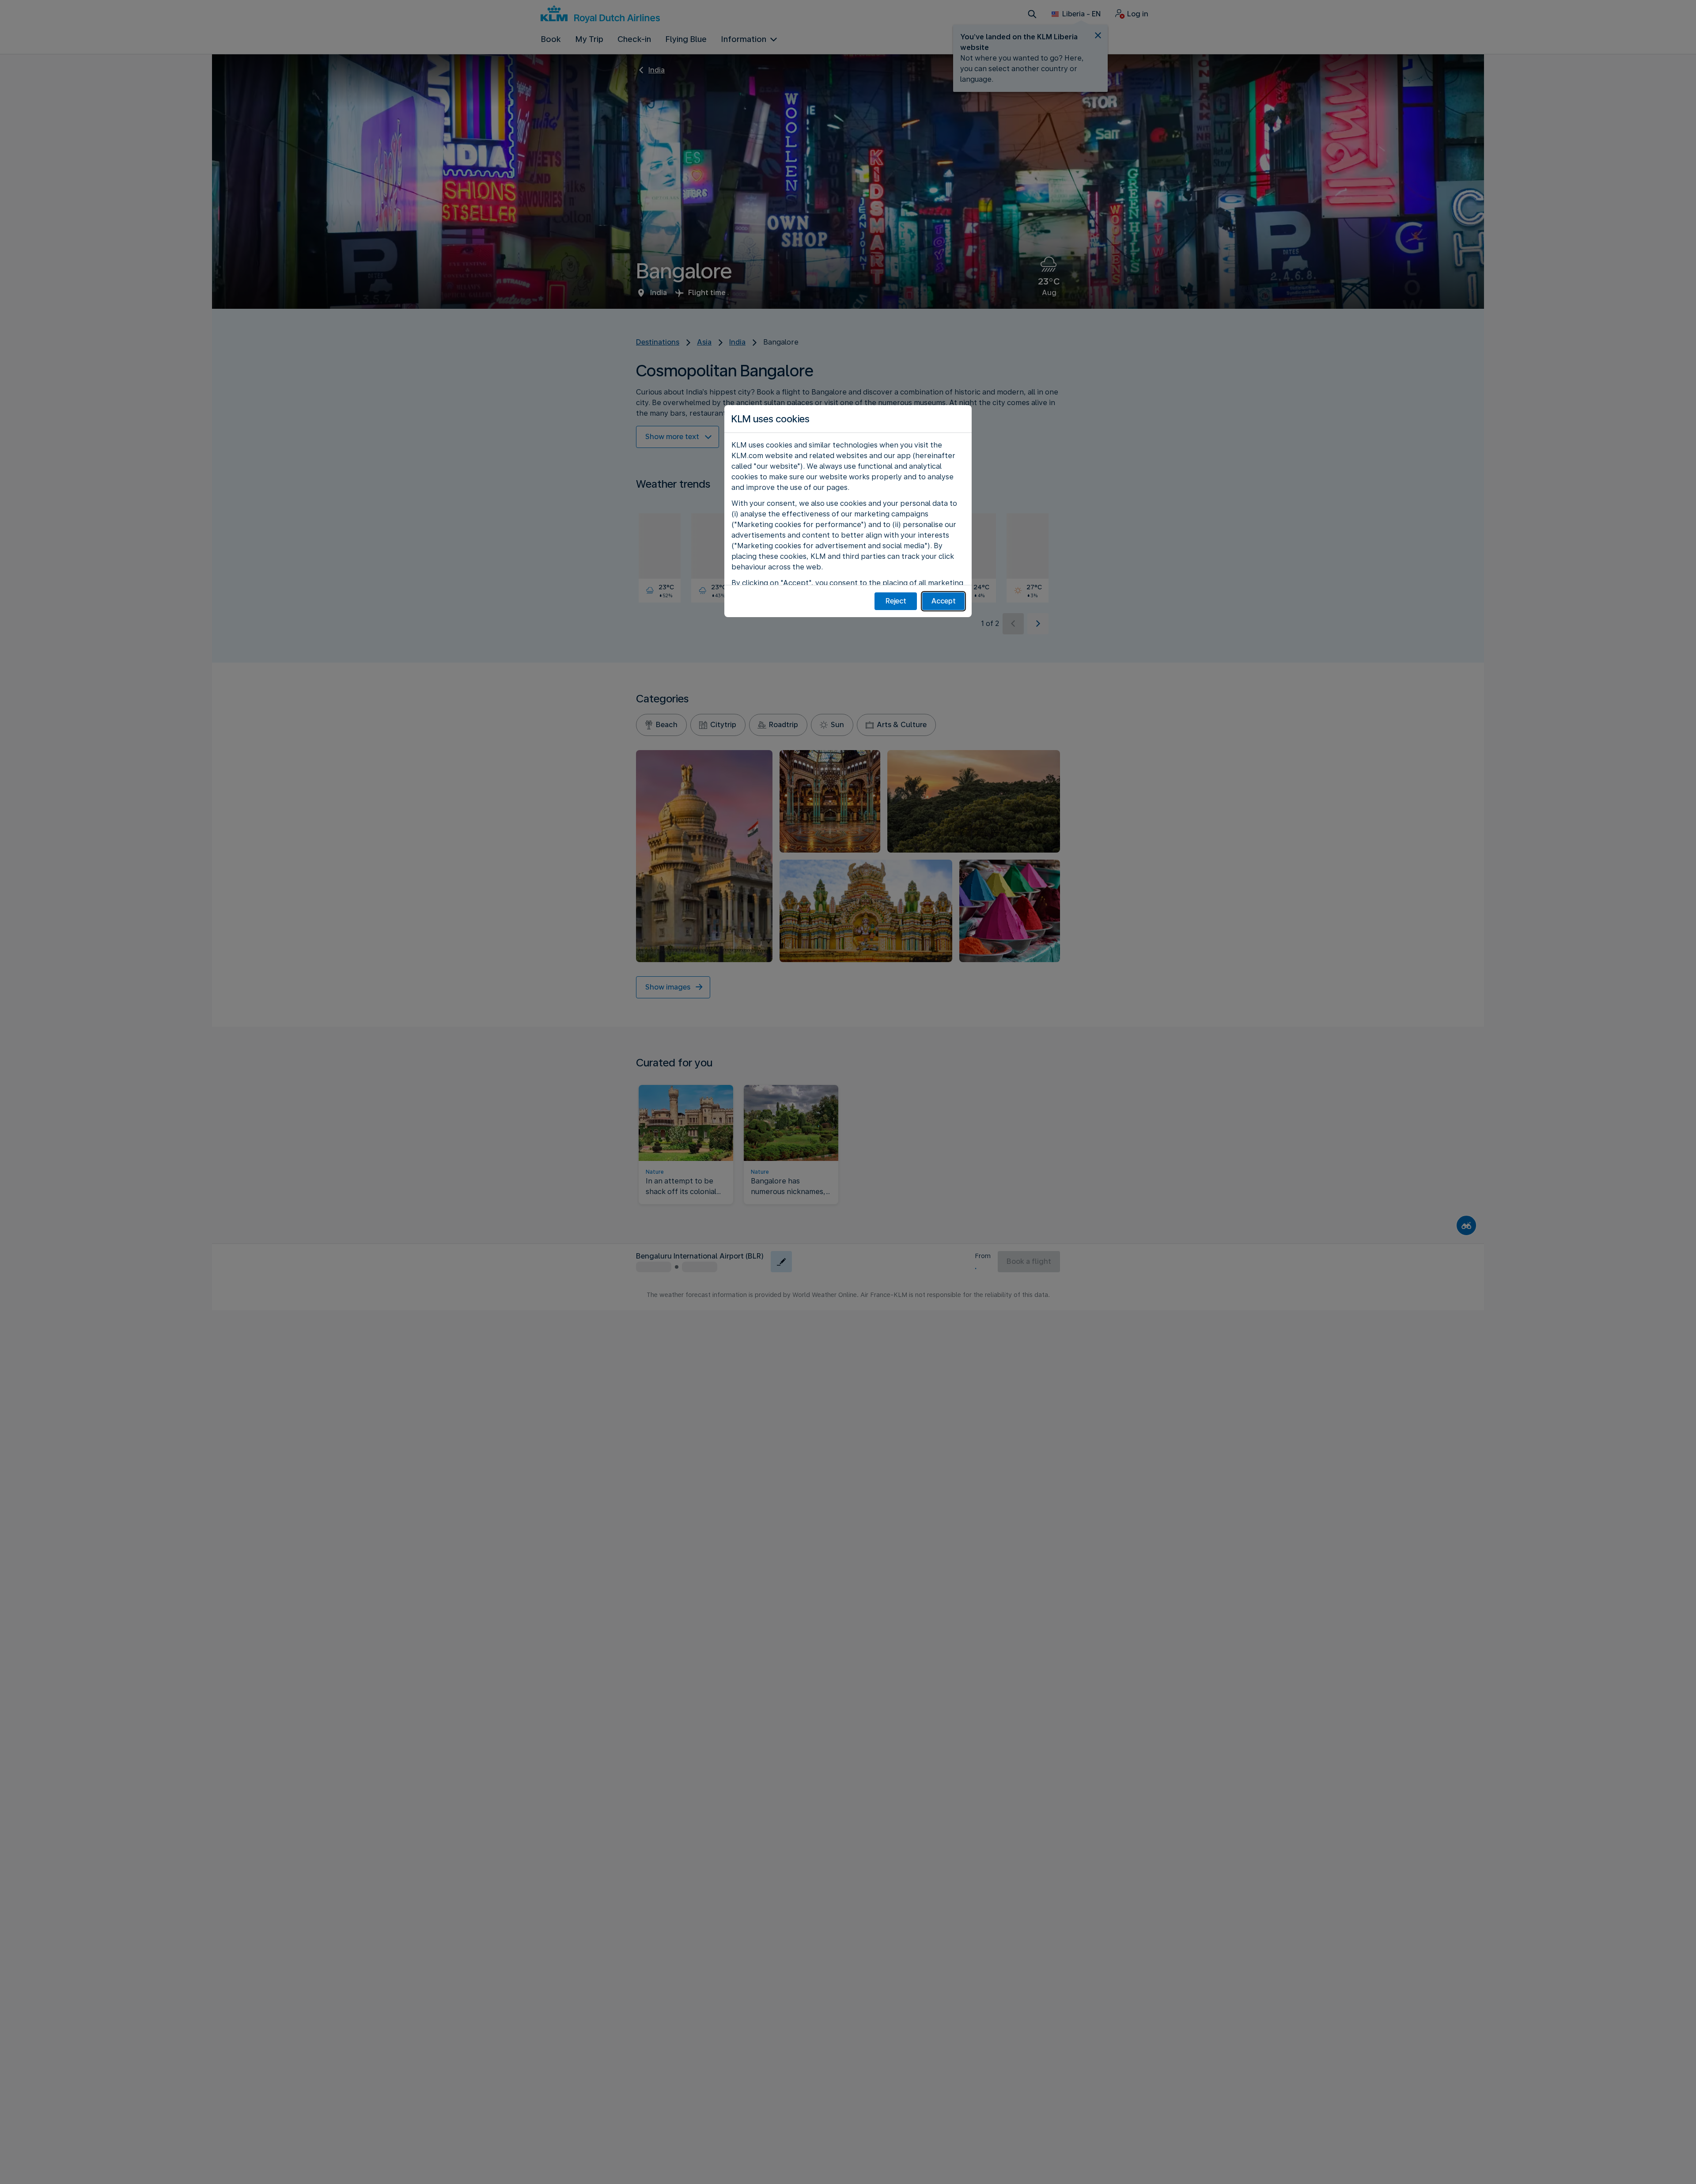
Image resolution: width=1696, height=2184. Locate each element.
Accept (944, 601)
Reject (896, 601)
